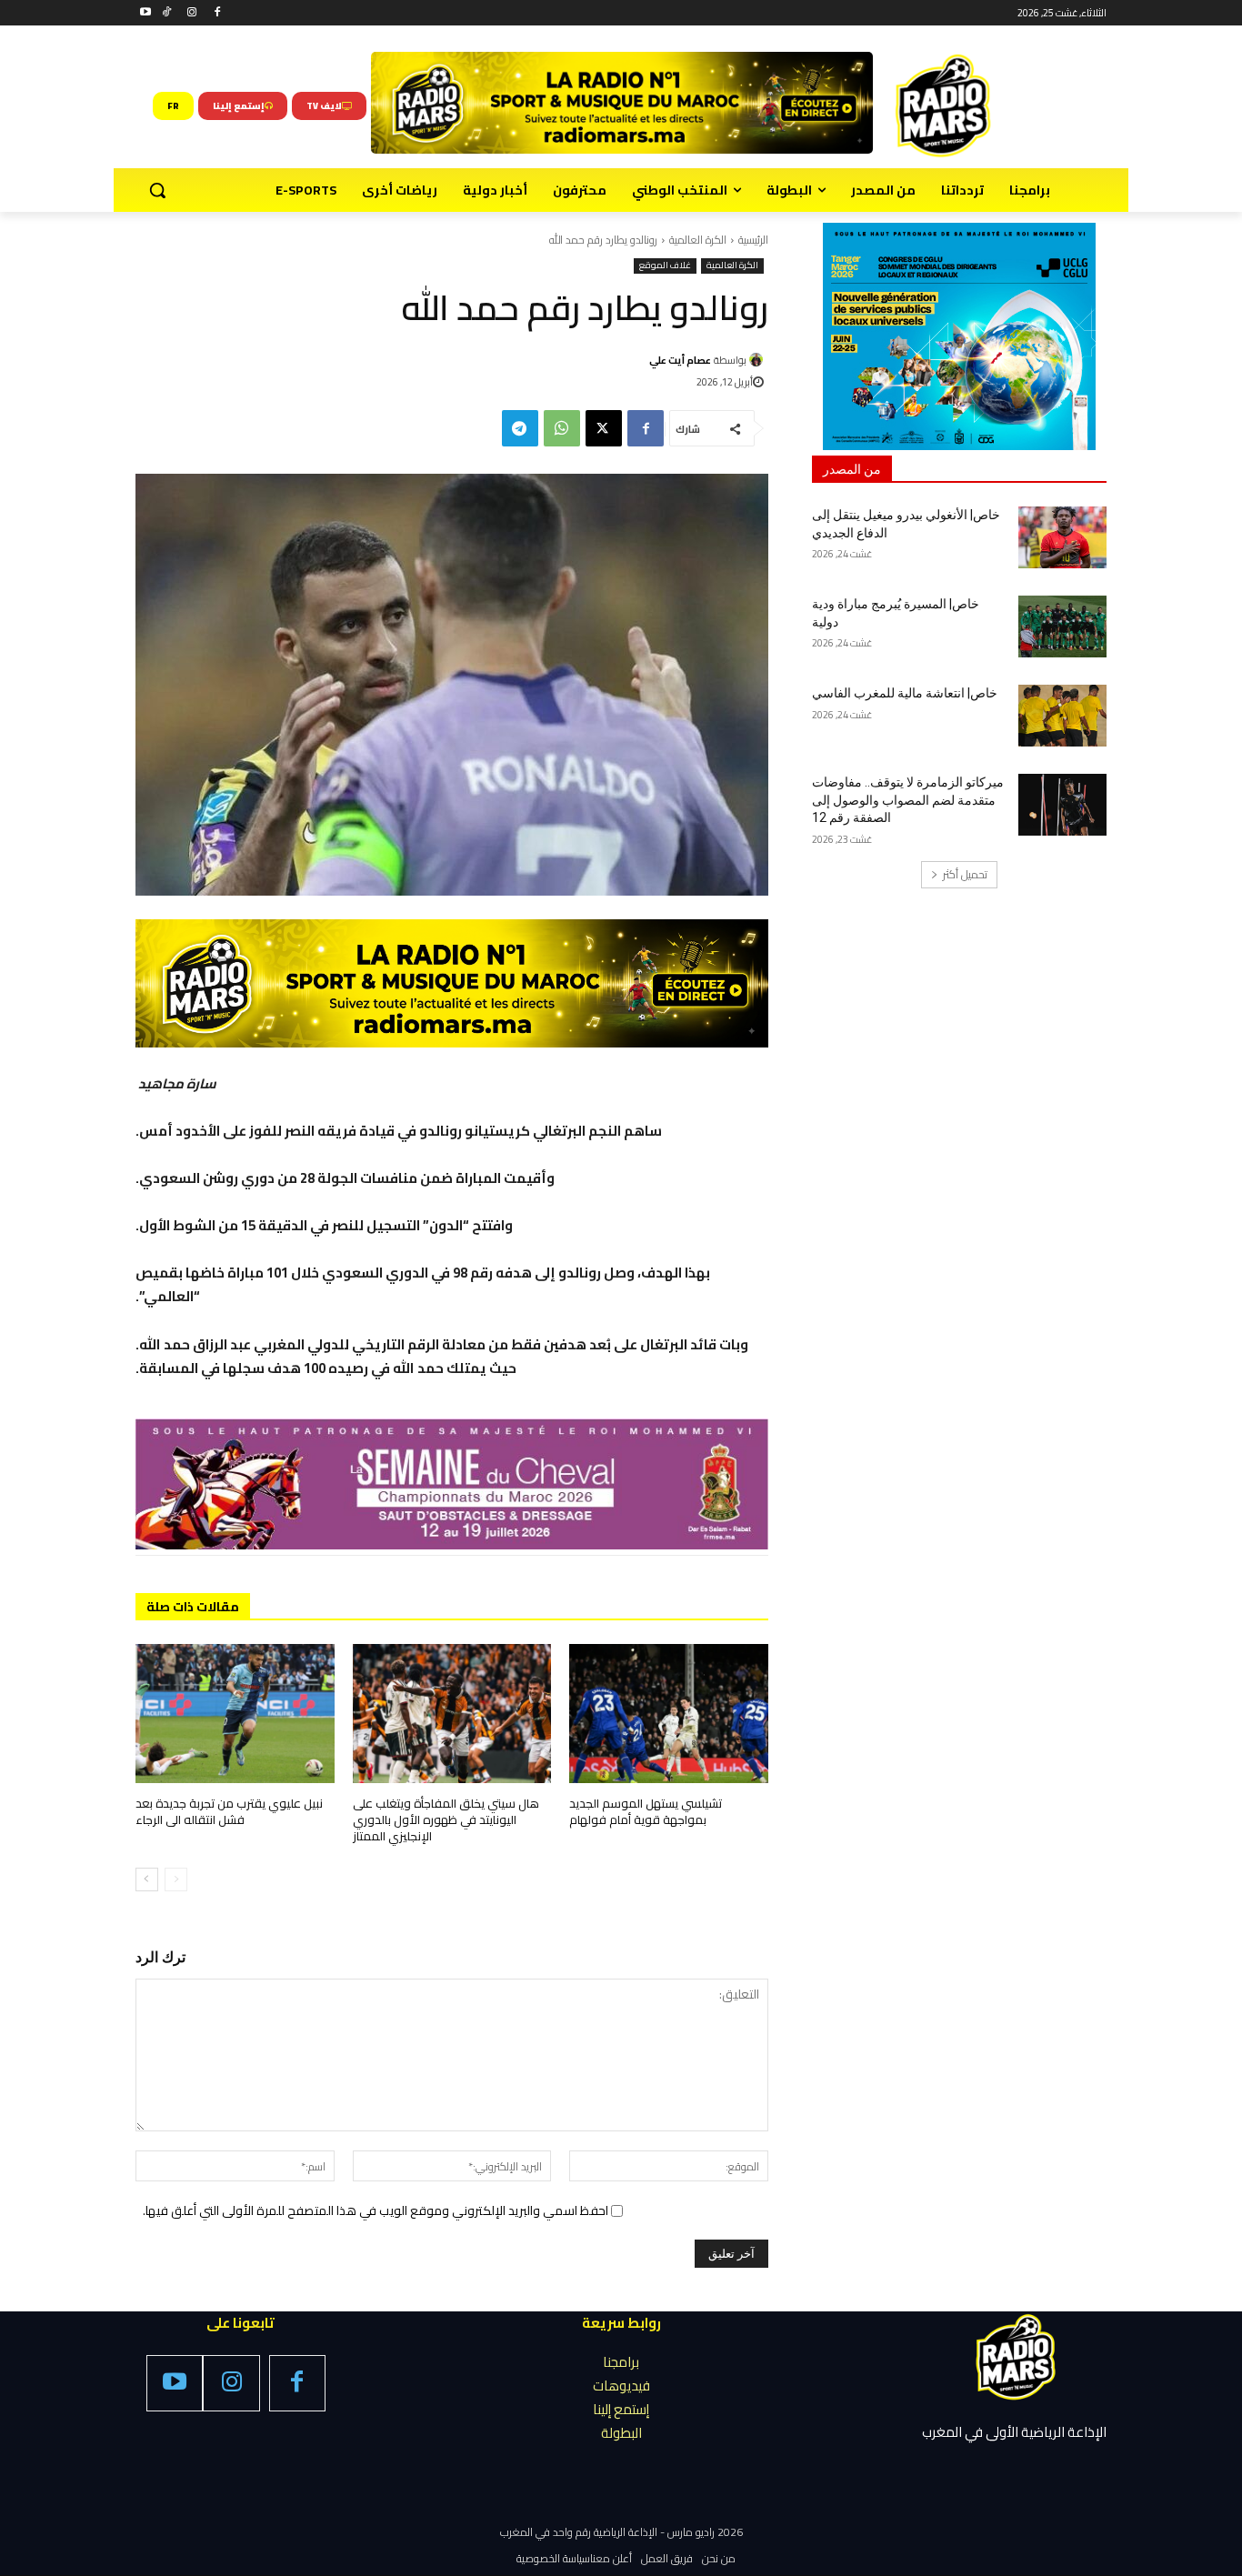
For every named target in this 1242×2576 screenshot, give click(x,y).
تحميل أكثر (965, 874)
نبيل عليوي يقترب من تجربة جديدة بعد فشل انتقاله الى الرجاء (229, 1811)
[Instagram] (192, 13)
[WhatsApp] (562, 428)
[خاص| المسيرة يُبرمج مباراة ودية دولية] (1062, 626)
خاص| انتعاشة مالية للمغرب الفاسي (905, 693)
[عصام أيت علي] (759, 360)
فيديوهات (621, 2386)
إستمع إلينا (621, 2409)
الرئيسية (753, 240)
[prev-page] (176, 1879)
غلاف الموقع (665, 266)
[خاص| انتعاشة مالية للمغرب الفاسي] (1062, 716)
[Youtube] (146, 13)
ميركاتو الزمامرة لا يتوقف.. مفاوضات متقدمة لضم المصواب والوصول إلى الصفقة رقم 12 (908, 800)
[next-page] (147, 1879)
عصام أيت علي (680, 360)
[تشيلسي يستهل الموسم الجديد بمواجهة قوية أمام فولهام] (669, 1714)
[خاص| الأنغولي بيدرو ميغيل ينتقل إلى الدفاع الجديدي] (1062, 537)
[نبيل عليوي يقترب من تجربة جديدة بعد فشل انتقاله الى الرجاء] (235, 1714)
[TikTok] (167, 13)
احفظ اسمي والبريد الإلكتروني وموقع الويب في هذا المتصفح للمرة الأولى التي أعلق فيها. (376, 2210)
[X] (604, 428)
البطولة (621, 2433)
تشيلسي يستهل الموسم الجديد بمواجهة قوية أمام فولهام (646, 1811)
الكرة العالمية (698, 240)
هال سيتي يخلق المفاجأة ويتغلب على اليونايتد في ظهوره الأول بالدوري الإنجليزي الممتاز (446, 1819)
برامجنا (621, 2362)
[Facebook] (217, 13)
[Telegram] (520, 428)
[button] (157, 190)
